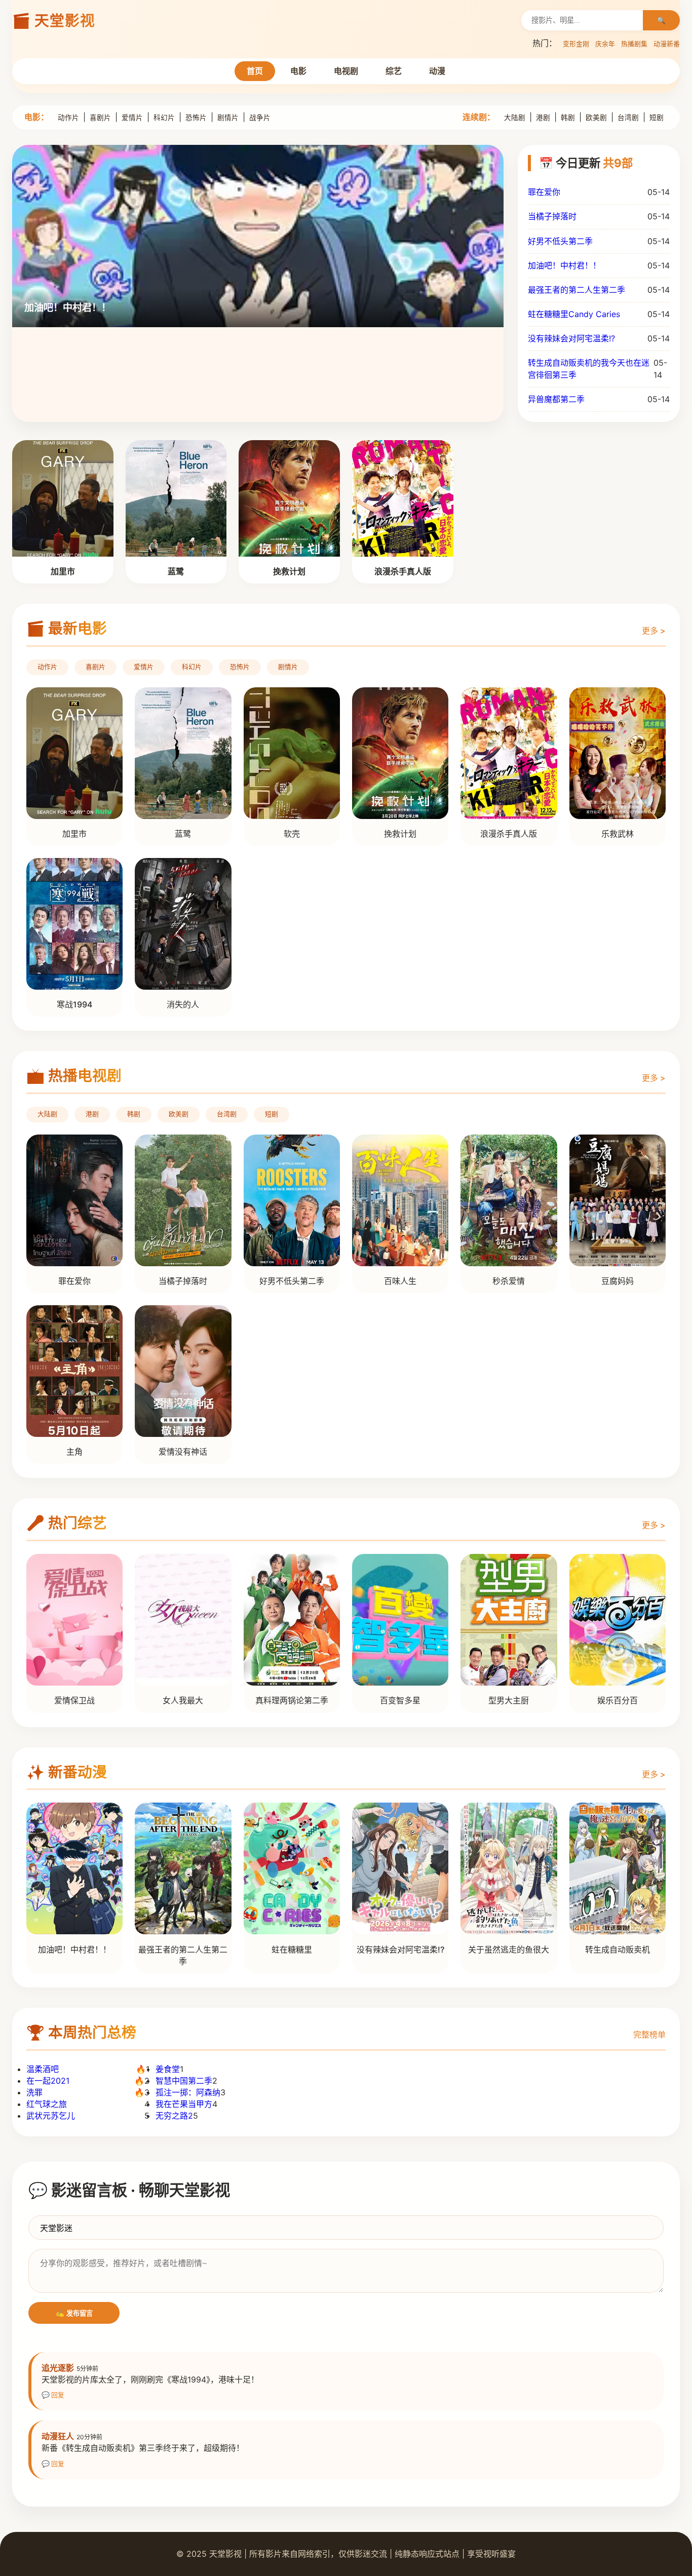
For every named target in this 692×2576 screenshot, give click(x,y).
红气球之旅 (47, 2104)
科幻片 (164, 118)
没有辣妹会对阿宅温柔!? (571, 338)
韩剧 (568, 118)
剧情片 (228, 118)
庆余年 (605, 44)
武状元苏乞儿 (51, 2116)
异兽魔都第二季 (556, 399)
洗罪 (34, 2092)
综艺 (394, 71)
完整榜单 (649, 2035)
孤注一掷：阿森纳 (188, 2092)
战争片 (260, 118)
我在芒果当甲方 (184, 2104)
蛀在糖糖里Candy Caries (574, 314)
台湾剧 (628, 118)
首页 (255, 71)
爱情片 (132, 118)
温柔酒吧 (43, 2069)
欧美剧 (596, 118)
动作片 (68, 118)
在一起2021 (48, 2081)
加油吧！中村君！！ (564, 265)
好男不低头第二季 (560, 241)
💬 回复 (53, 2395)
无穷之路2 (174, 2116)
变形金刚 (576, 44)
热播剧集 (634, 44)
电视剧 (346, 71)
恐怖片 (196, 118)
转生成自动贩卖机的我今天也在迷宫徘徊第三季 (589, 368)
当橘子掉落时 (552, 216)
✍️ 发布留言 (74, 2313)
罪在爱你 (544, 192)
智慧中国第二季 (184, 2081)
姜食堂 (168, 2069)
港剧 (543, 118)
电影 (298, 71)
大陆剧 (515, 118)
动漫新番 (667, 44)
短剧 (657, 118)
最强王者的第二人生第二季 (576, 290)
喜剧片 (100, 118)
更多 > (654, 631)
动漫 (437, 71)
